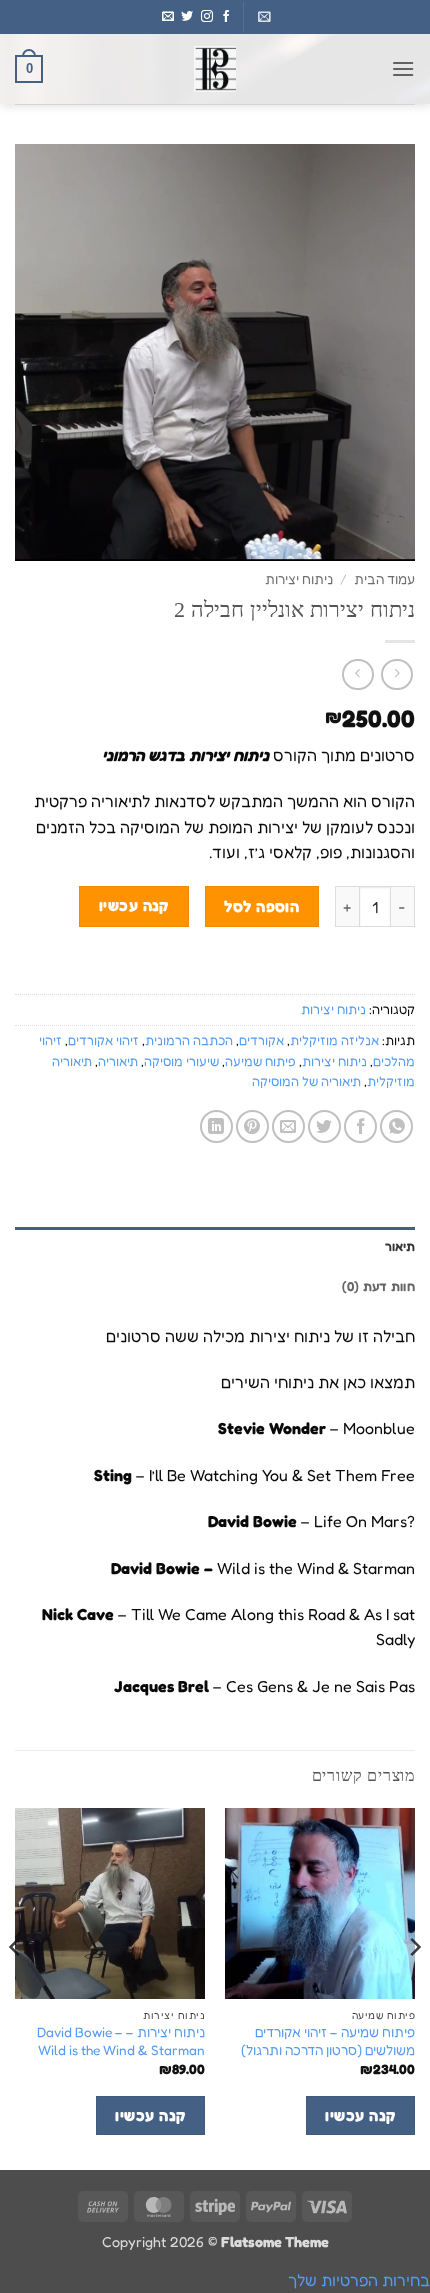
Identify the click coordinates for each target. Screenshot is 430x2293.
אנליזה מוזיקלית (334, 1040)
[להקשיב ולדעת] (215, 69)
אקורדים (261, 1040)
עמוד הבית (384, 579)
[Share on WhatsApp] (396, 1126)
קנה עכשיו (134, 905)
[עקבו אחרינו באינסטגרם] (207, 17)
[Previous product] (357, 674)
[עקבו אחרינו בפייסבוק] (226, 17)
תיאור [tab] (400, 1246)
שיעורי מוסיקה (181, 1061)
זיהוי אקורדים (103, 1040)
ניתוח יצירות (299, 579)
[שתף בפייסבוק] (360, 1126)
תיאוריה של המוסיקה (306, 1081)
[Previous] (414, 1987)
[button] (264, 16)
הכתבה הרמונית (189, 1040)
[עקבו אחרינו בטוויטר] (187, 17)
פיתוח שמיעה (260, 1061)
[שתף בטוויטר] (324, 1126)
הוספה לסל (261, 906)
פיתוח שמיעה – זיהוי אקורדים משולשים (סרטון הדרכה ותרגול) (328, 2041)
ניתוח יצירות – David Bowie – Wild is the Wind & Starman (121, 2041)
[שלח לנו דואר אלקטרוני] (168, 17)
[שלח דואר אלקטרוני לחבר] (288, 1126)
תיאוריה (118, 1061)
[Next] (16, 1987)
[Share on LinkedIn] (216, 1126)
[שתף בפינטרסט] (252, 1126)
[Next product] (396, 674)
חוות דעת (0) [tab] (378, 1286)
